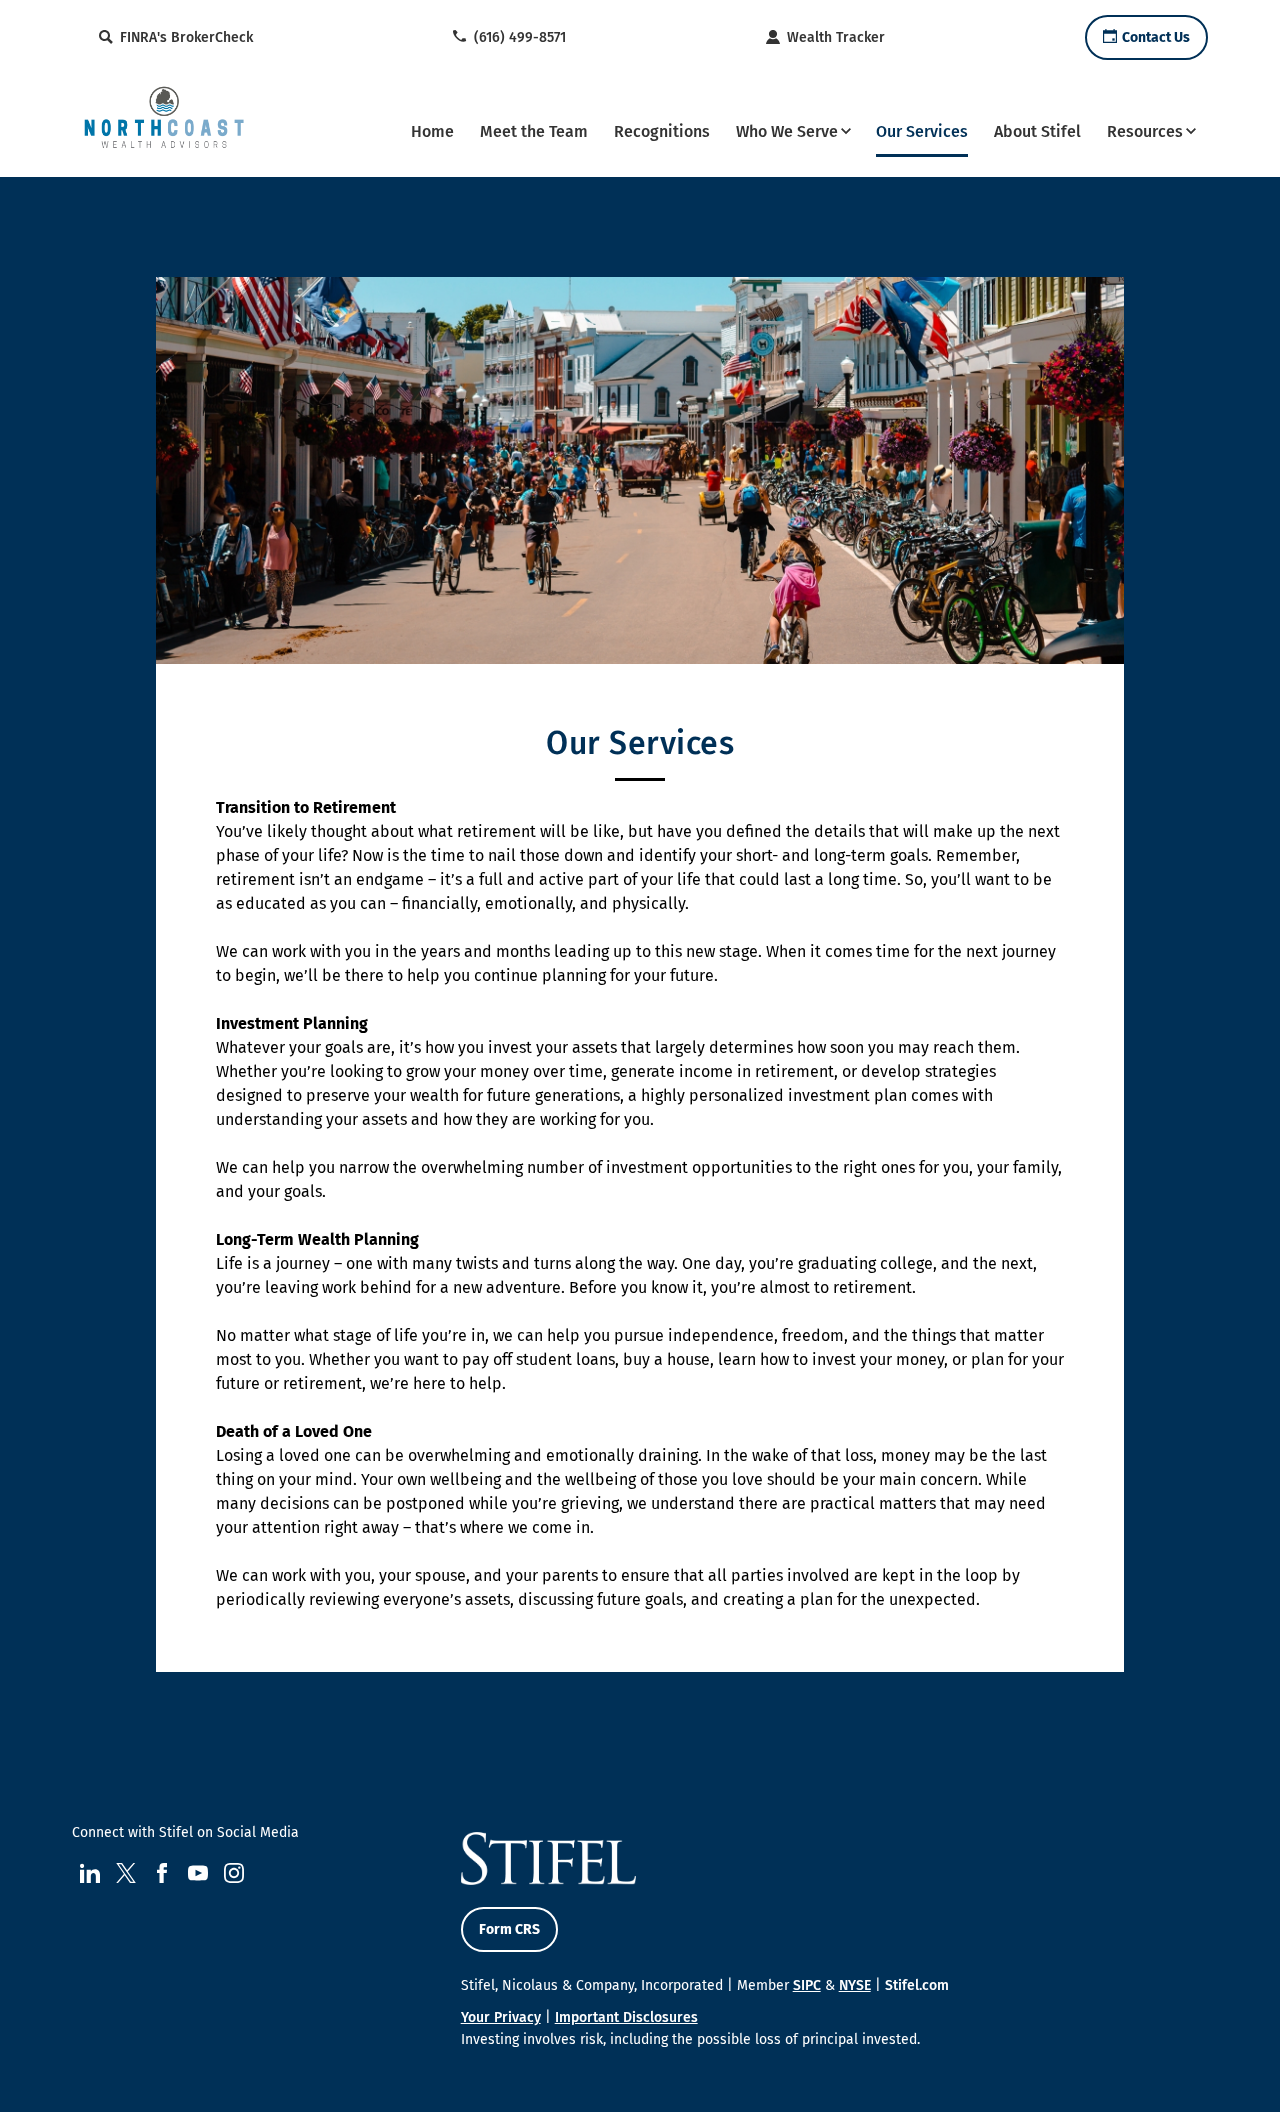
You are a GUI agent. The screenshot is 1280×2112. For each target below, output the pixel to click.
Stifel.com (917, 1985)
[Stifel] (164, 129)
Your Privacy (501, 2017)
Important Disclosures (626, 2017)
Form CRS (509, 1929)
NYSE (855, 1985)
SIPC (807, 1985)
